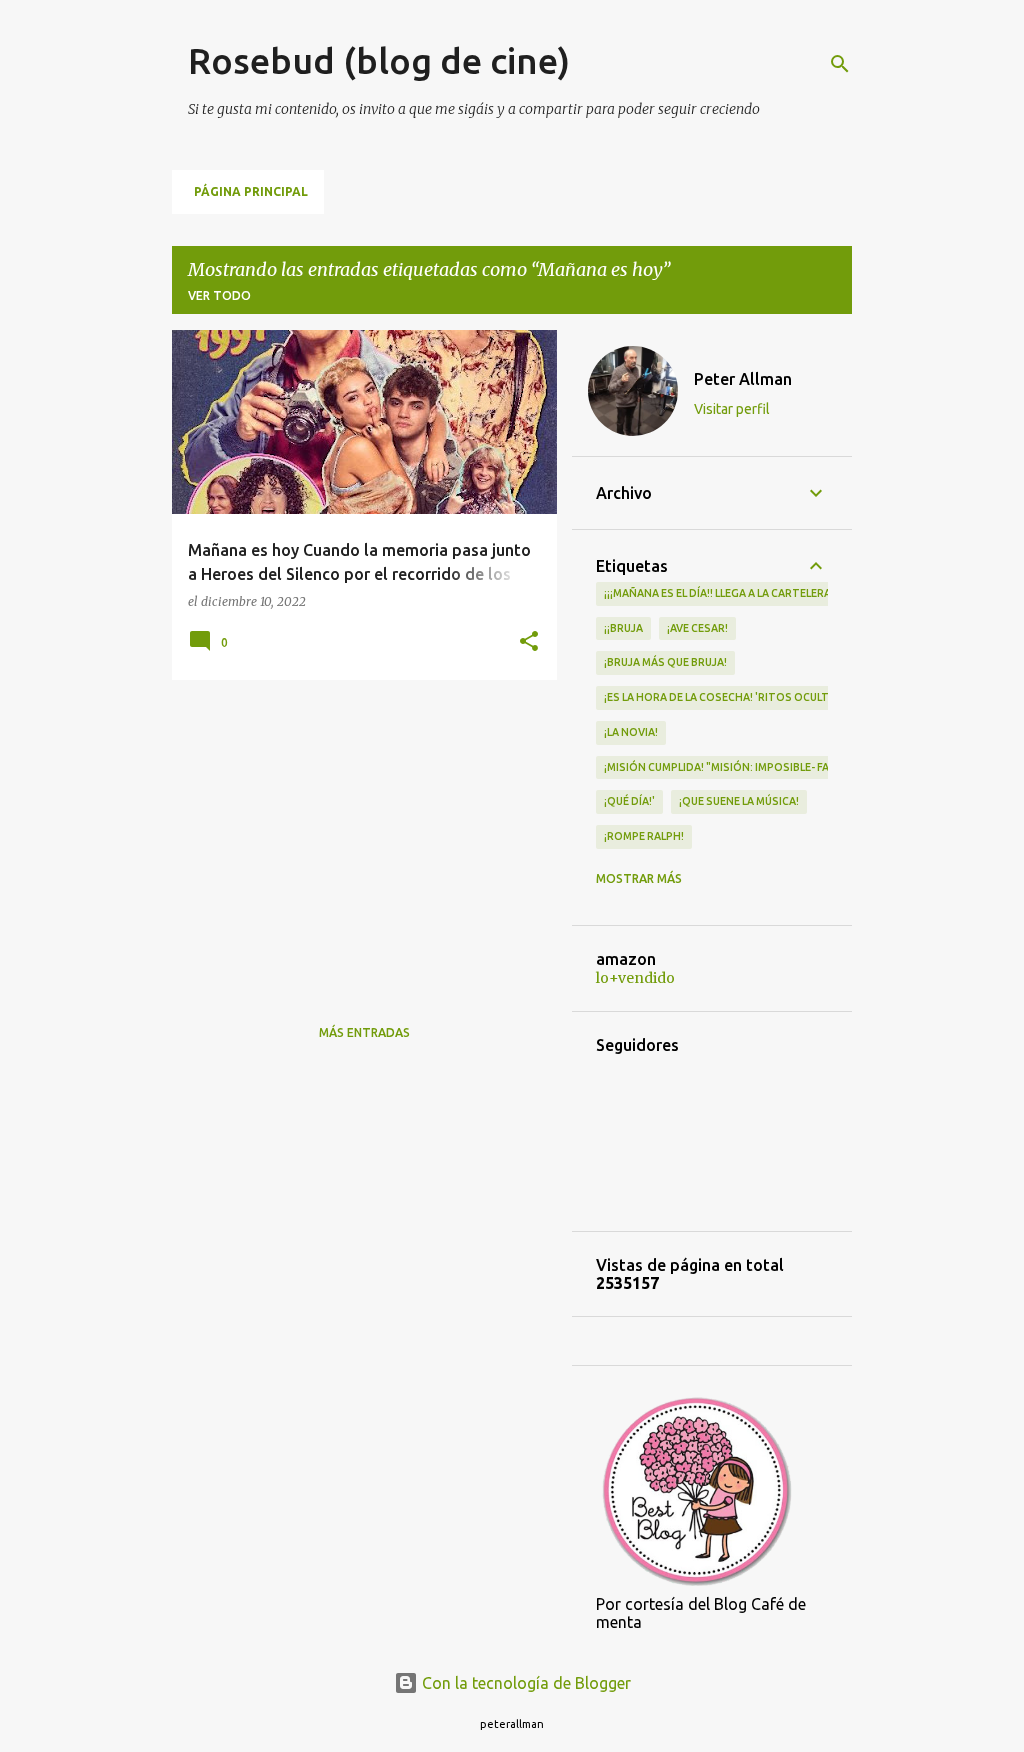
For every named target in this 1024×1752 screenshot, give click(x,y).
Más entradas (364, 1032)
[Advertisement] (357, 835)
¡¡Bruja (623, 628)
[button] (529, 642)
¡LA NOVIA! (631, 732)
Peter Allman (743, 379)
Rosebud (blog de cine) (379, 60)
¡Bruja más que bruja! (665, 662)
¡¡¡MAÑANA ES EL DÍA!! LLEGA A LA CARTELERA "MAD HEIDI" (750, 593)
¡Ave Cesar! (697, 628)
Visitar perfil (732, 409)
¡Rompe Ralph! (644, 836)
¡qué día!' (629, 801)
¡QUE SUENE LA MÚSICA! (739, 801)
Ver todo (219, 295)
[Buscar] (840, 64)
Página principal (251, 191)
